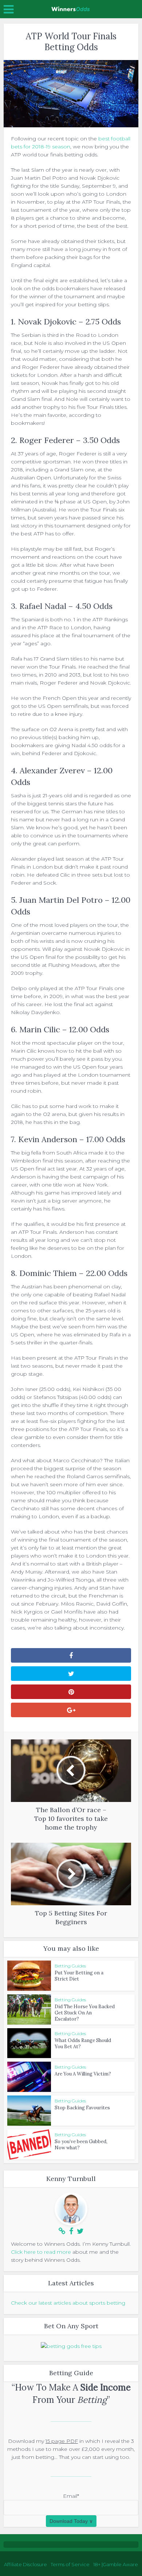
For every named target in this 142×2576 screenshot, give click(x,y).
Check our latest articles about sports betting (68, 2303)
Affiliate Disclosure (25, 2564)
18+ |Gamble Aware (116, 2564)
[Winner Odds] (71, 8)
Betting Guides (70, 1966)
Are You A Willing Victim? (83, 2074)
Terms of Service (70, 2564)
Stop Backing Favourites (82, 2108)
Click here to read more (41, 2252)
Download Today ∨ (71, 2521)
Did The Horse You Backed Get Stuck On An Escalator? (85, 2013)
